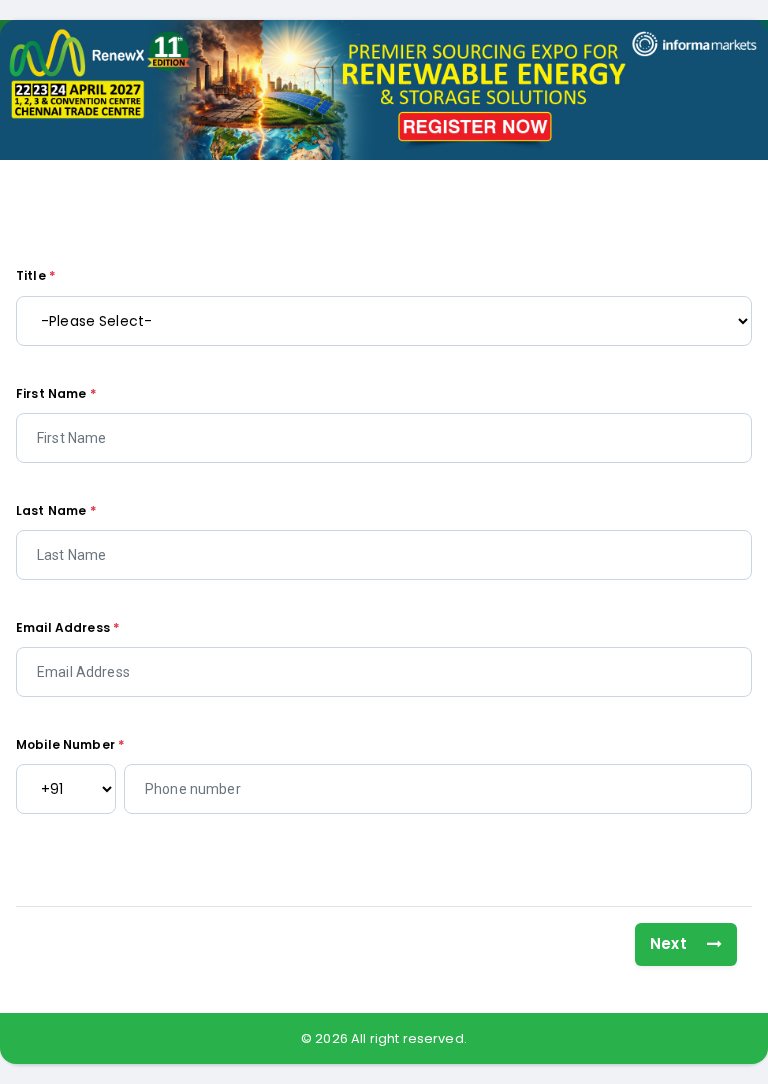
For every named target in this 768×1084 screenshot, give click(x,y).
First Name (56, 393)
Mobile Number (70, 744)
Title (36, 275)
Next (670, 943)
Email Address (68, 627)
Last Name (56, 510)
